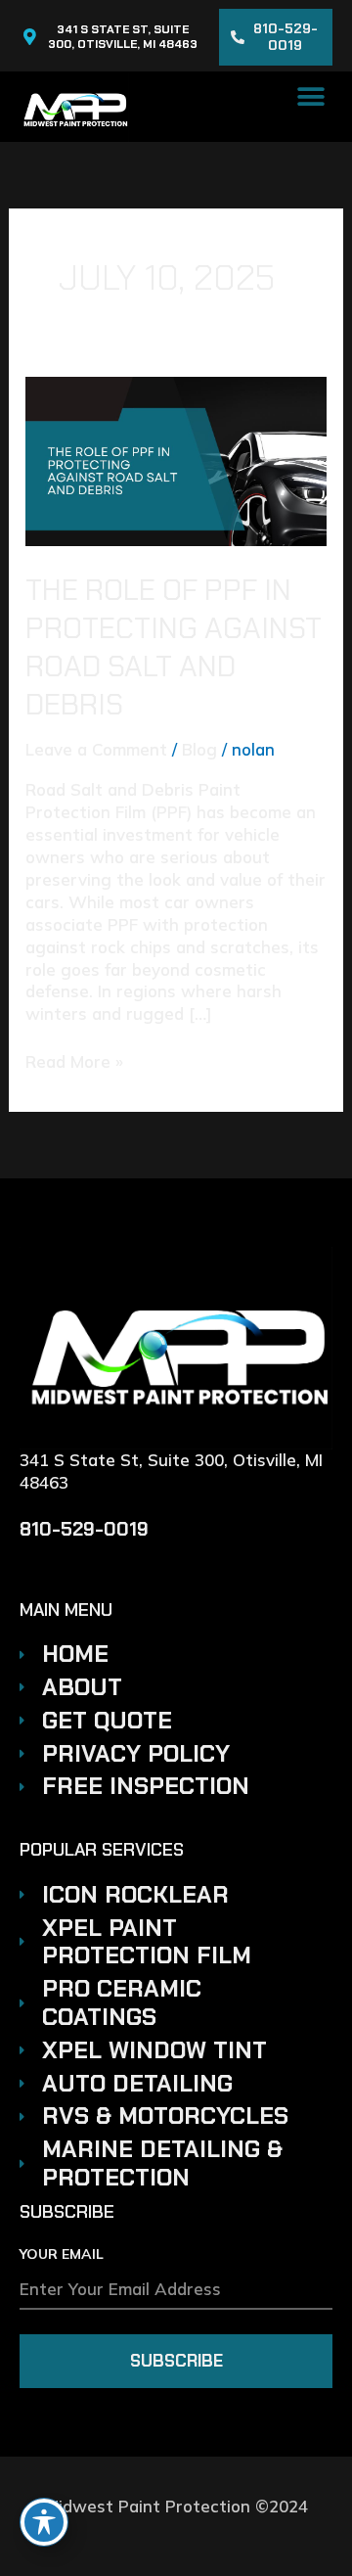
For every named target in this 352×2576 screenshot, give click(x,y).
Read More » (74, 1061)
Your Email (62, 2255)
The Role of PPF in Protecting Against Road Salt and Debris (174, 647)
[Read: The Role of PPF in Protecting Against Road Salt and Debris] (176, 459)
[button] (310, 96)
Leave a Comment (96, 749)
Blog (199, 749)
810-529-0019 (84, 1529)
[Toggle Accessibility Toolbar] (44, 2522)
